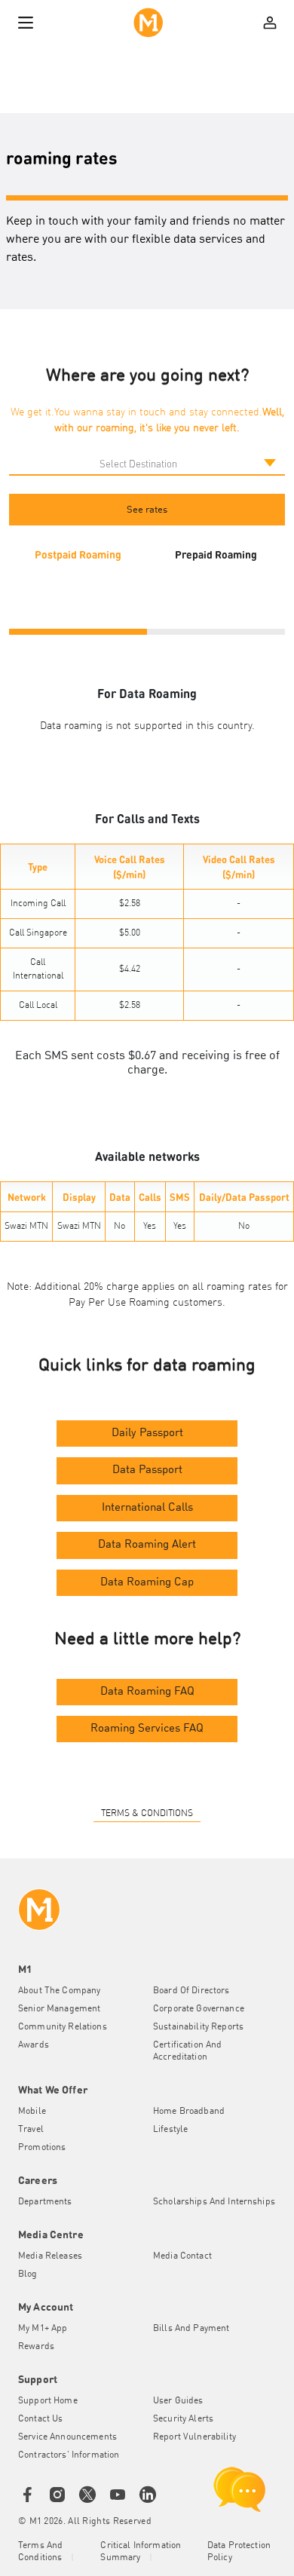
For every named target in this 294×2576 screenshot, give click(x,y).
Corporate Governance (199, 2009)
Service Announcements (67, 2437)
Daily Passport (147, 1433)
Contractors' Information (69, 2455)
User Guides (178, 2401)
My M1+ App (43, 2329)
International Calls (147, 1508)
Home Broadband (189, 2112)
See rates (147, 510)
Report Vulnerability (194, 2437)
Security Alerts (183, 2419)
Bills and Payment (191, 2329)
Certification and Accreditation (187, 2051)
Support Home (48, 2401)
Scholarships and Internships (214, 2202)
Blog (28, 2274)
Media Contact (182, 2256)
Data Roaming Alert (147, 1545)
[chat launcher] (240, 2489)
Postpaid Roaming (78, 554)
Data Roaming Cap (147, 1583)
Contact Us (40, 2419)
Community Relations (63, 2027)
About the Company (59, 1991)
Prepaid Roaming (216, 554)
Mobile (32, 2112)
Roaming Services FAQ (147, 1729)
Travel (31, 2130)
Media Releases (50, 2256)
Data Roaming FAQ (147, 1692)
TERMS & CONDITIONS (147, 1814)
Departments (45, 2202)
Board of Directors (191, 1991)
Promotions (42, 2148)
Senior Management (59, 2009)
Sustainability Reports (198, 2027)
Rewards (36, 2347)
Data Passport (147, 1470)
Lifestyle (170, 2130)
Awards (34, 2045)
